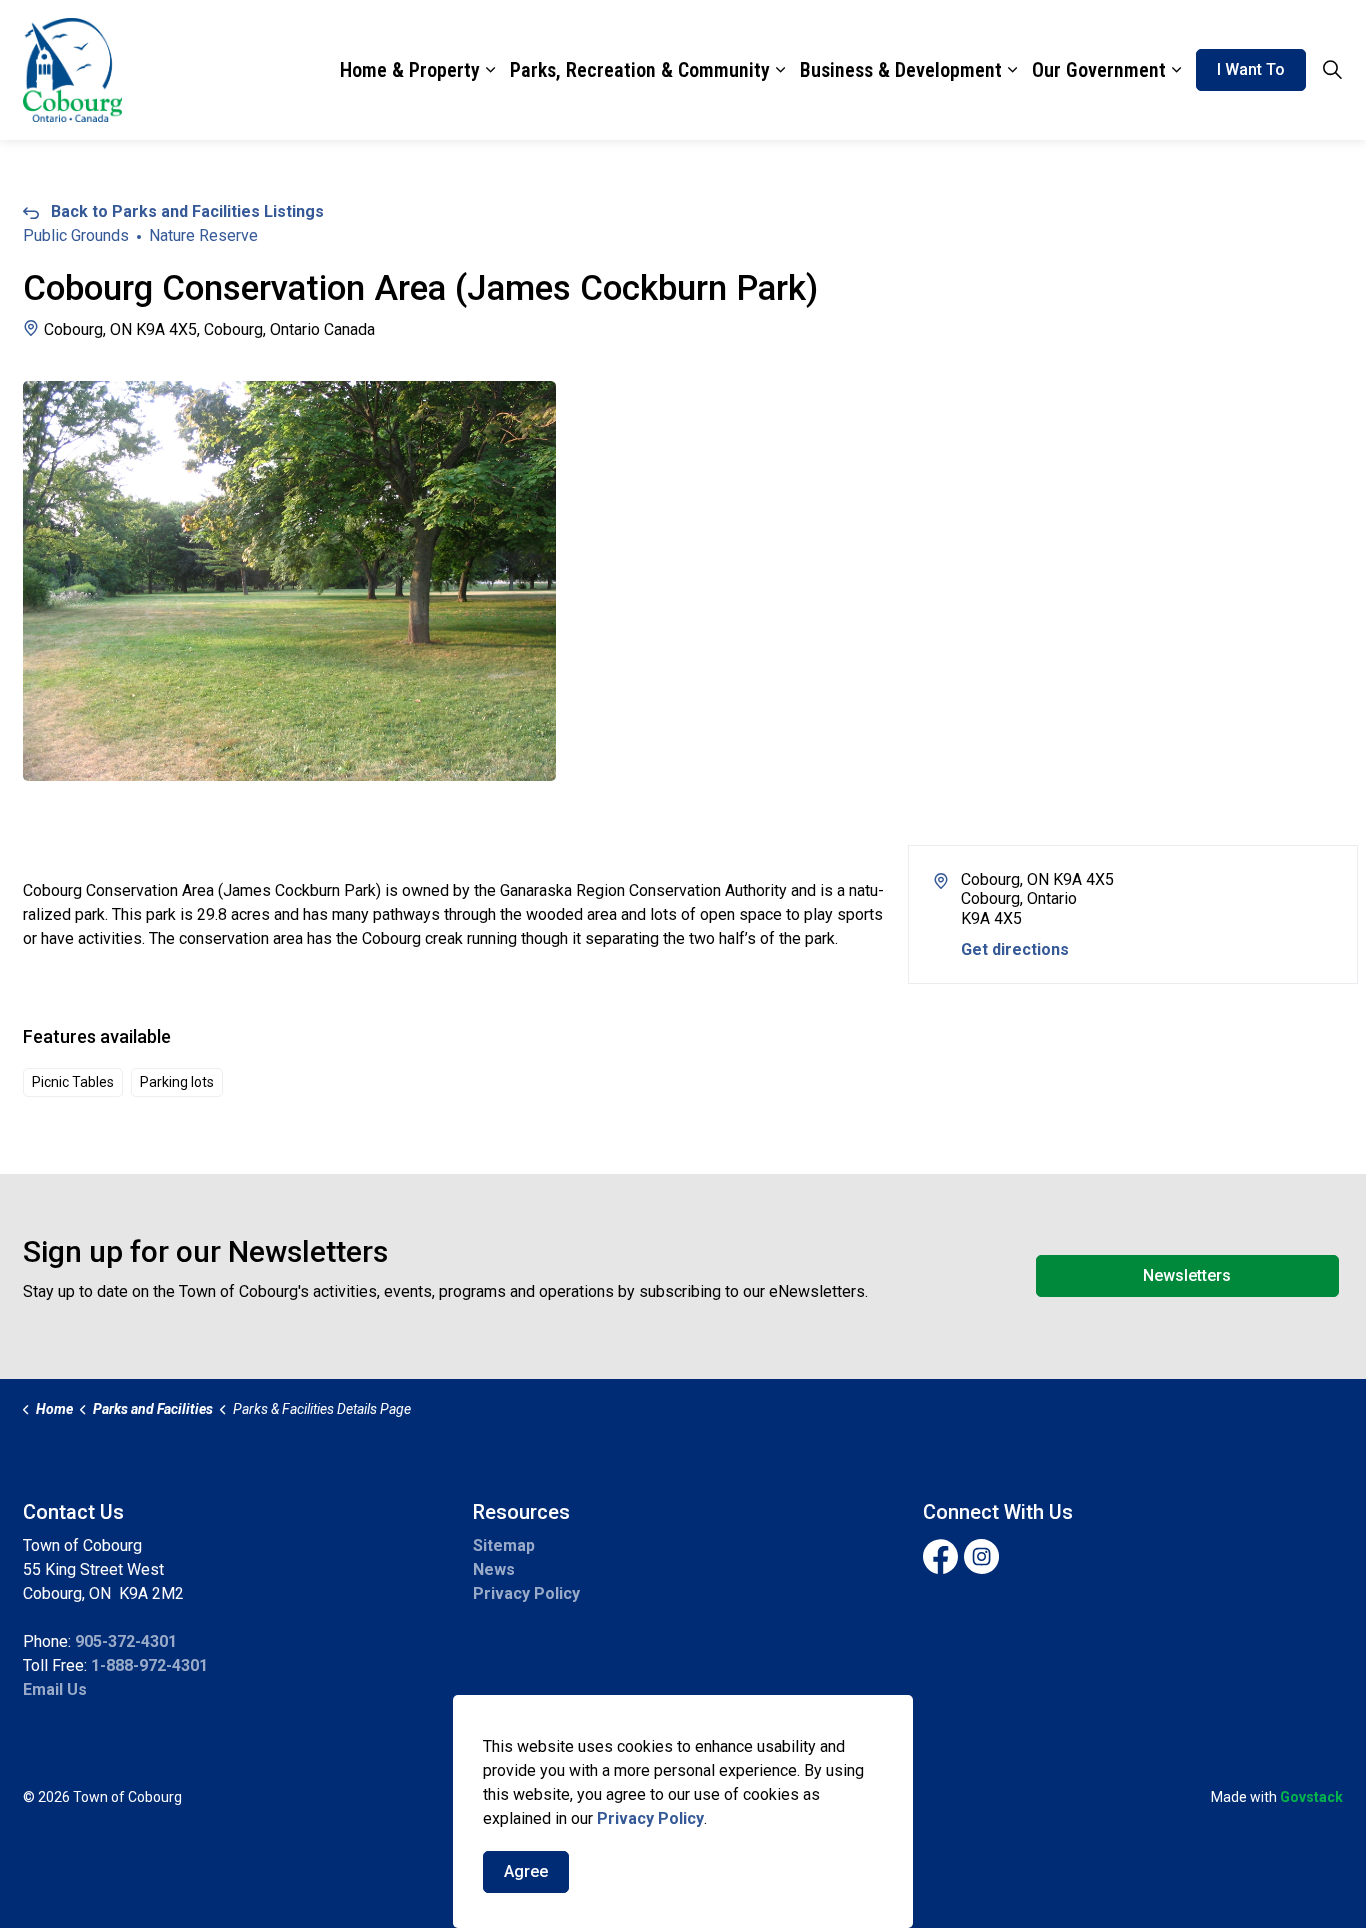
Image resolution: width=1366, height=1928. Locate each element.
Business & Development (901, 70)
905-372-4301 (126, 1641)
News (494, 1569)
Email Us (55, 1689)
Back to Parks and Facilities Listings (187, 211)
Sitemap (504, 1545)
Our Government (1099, 70)
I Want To (1251, 69)
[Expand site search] (1332, 70)
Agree (526, 1871)
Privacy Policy (526, 1593)
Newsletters (1187, 1275)
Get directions (1015, 949)
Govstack (1311, 1797)
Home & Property (410, 70)
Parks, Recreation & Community (640, 70)
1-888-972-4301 (149, 1665)
